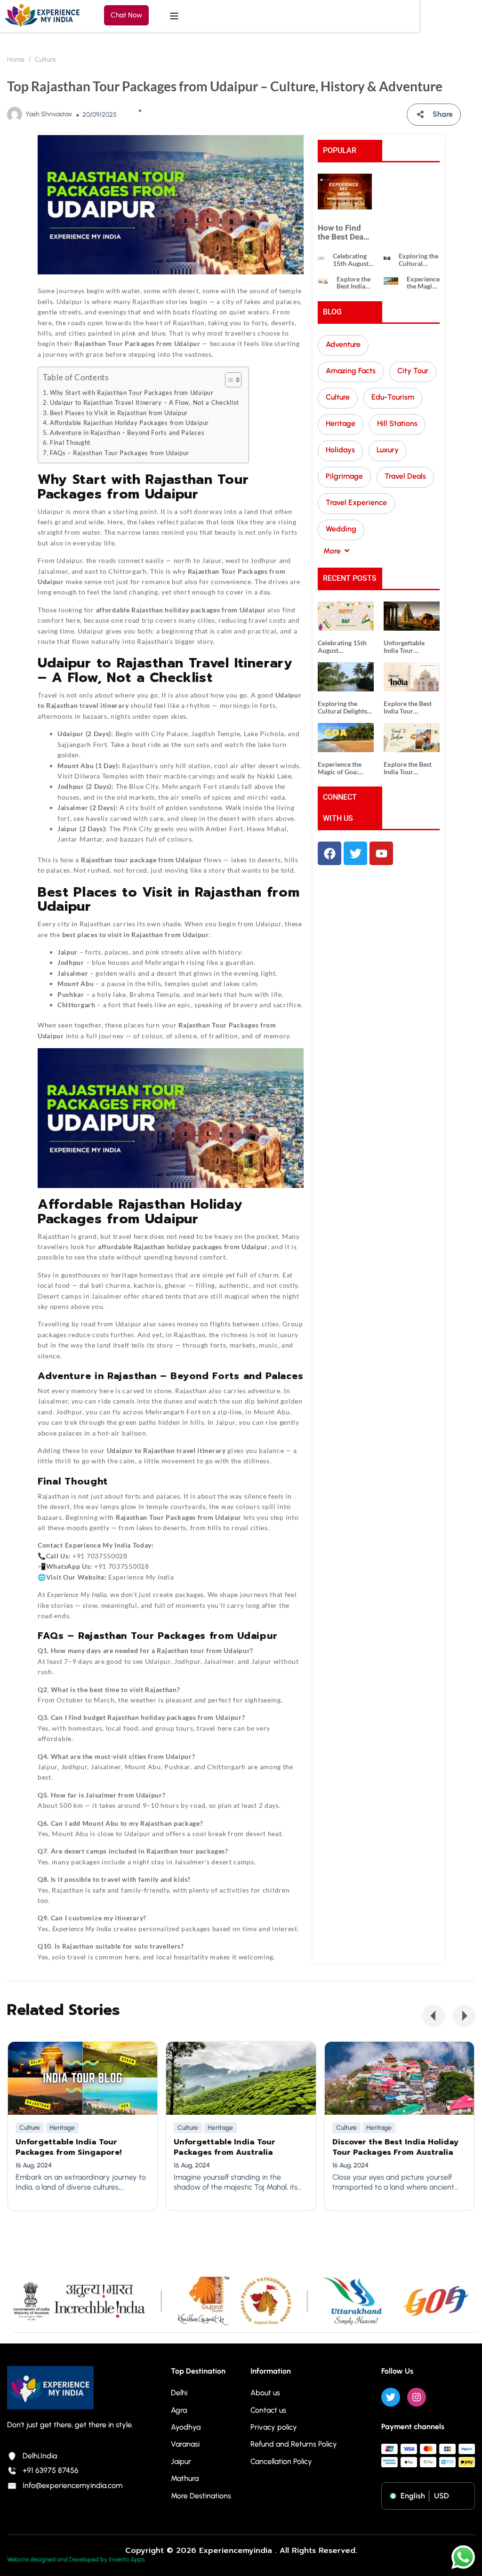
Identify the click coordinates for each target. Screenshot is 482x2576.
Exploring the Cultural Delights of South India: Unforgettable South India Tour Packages (419, 260)
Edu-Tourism (393, 397)
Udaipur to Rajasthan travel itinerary (166, 1450)
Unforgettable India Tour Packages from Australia (225, 2147)
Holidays (340, 450)
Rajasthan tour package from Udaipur (142, 860)
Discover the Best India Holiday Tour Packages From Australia (395, 2147)
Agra (179, 2410)
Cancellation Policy (281, 2461)
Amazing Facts (351, 371)
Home (16, 60)
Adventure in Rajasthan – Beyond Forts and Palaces (127, 433)
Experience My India (98, 1545)
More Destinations (201, 2496)
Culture (45, 60)
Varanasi (185, 2444)
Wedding (341, 529)
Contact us (268, 2410)
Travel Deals (405, 476)
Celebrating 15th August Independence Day (353, 260)
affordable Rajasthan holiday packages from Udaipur (183, 1247)
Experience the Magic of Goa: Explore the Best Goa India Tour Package (423, 283)
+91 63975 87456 (51, 2470)
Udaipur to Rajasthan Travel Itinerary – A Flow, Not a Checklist (145, 403)
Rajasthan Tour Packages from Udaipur (179, 1517)
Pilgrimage (344, 476)
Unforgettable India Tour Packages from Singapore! (68, 2147)
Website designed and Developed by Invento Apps (76, 2559)
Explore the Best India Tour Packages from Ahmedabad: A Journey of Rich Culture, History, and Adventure (355, 283)
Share (443, 114)
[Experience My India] (42, 15)
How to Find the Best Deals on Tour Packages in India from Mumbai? (344, 232)
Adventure (343, 344)
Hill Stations (397, 423)
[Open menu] (175, 16)
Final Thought (70, 443)
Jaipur (181, 2461)
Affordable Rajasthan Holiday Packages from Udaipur (129, 423)
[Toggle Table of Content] (229, 380)
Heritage (341, 423)
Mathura (185, 2478)
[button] (434, 2016)
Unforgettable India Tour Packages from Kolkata (405, 646)
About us (265, 2393)
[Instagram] (417, 2397)
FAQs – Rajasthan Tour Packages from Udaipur (120, 453)
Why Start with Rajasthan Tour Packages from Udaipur (132, 393)
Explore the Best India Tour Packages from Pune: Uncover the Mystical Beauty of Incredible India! (411, 768)
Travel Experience (356, 502)
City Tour (413, 371)
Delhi (179, 2393)
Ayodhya (186, 2427)
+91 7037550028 (100, 1556)
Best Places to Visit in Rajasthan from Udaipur (119, 413)
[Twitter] (391, 2397)
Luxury (388, 450)
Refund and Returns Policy (294, 2444)
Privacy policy (274, 2427)
